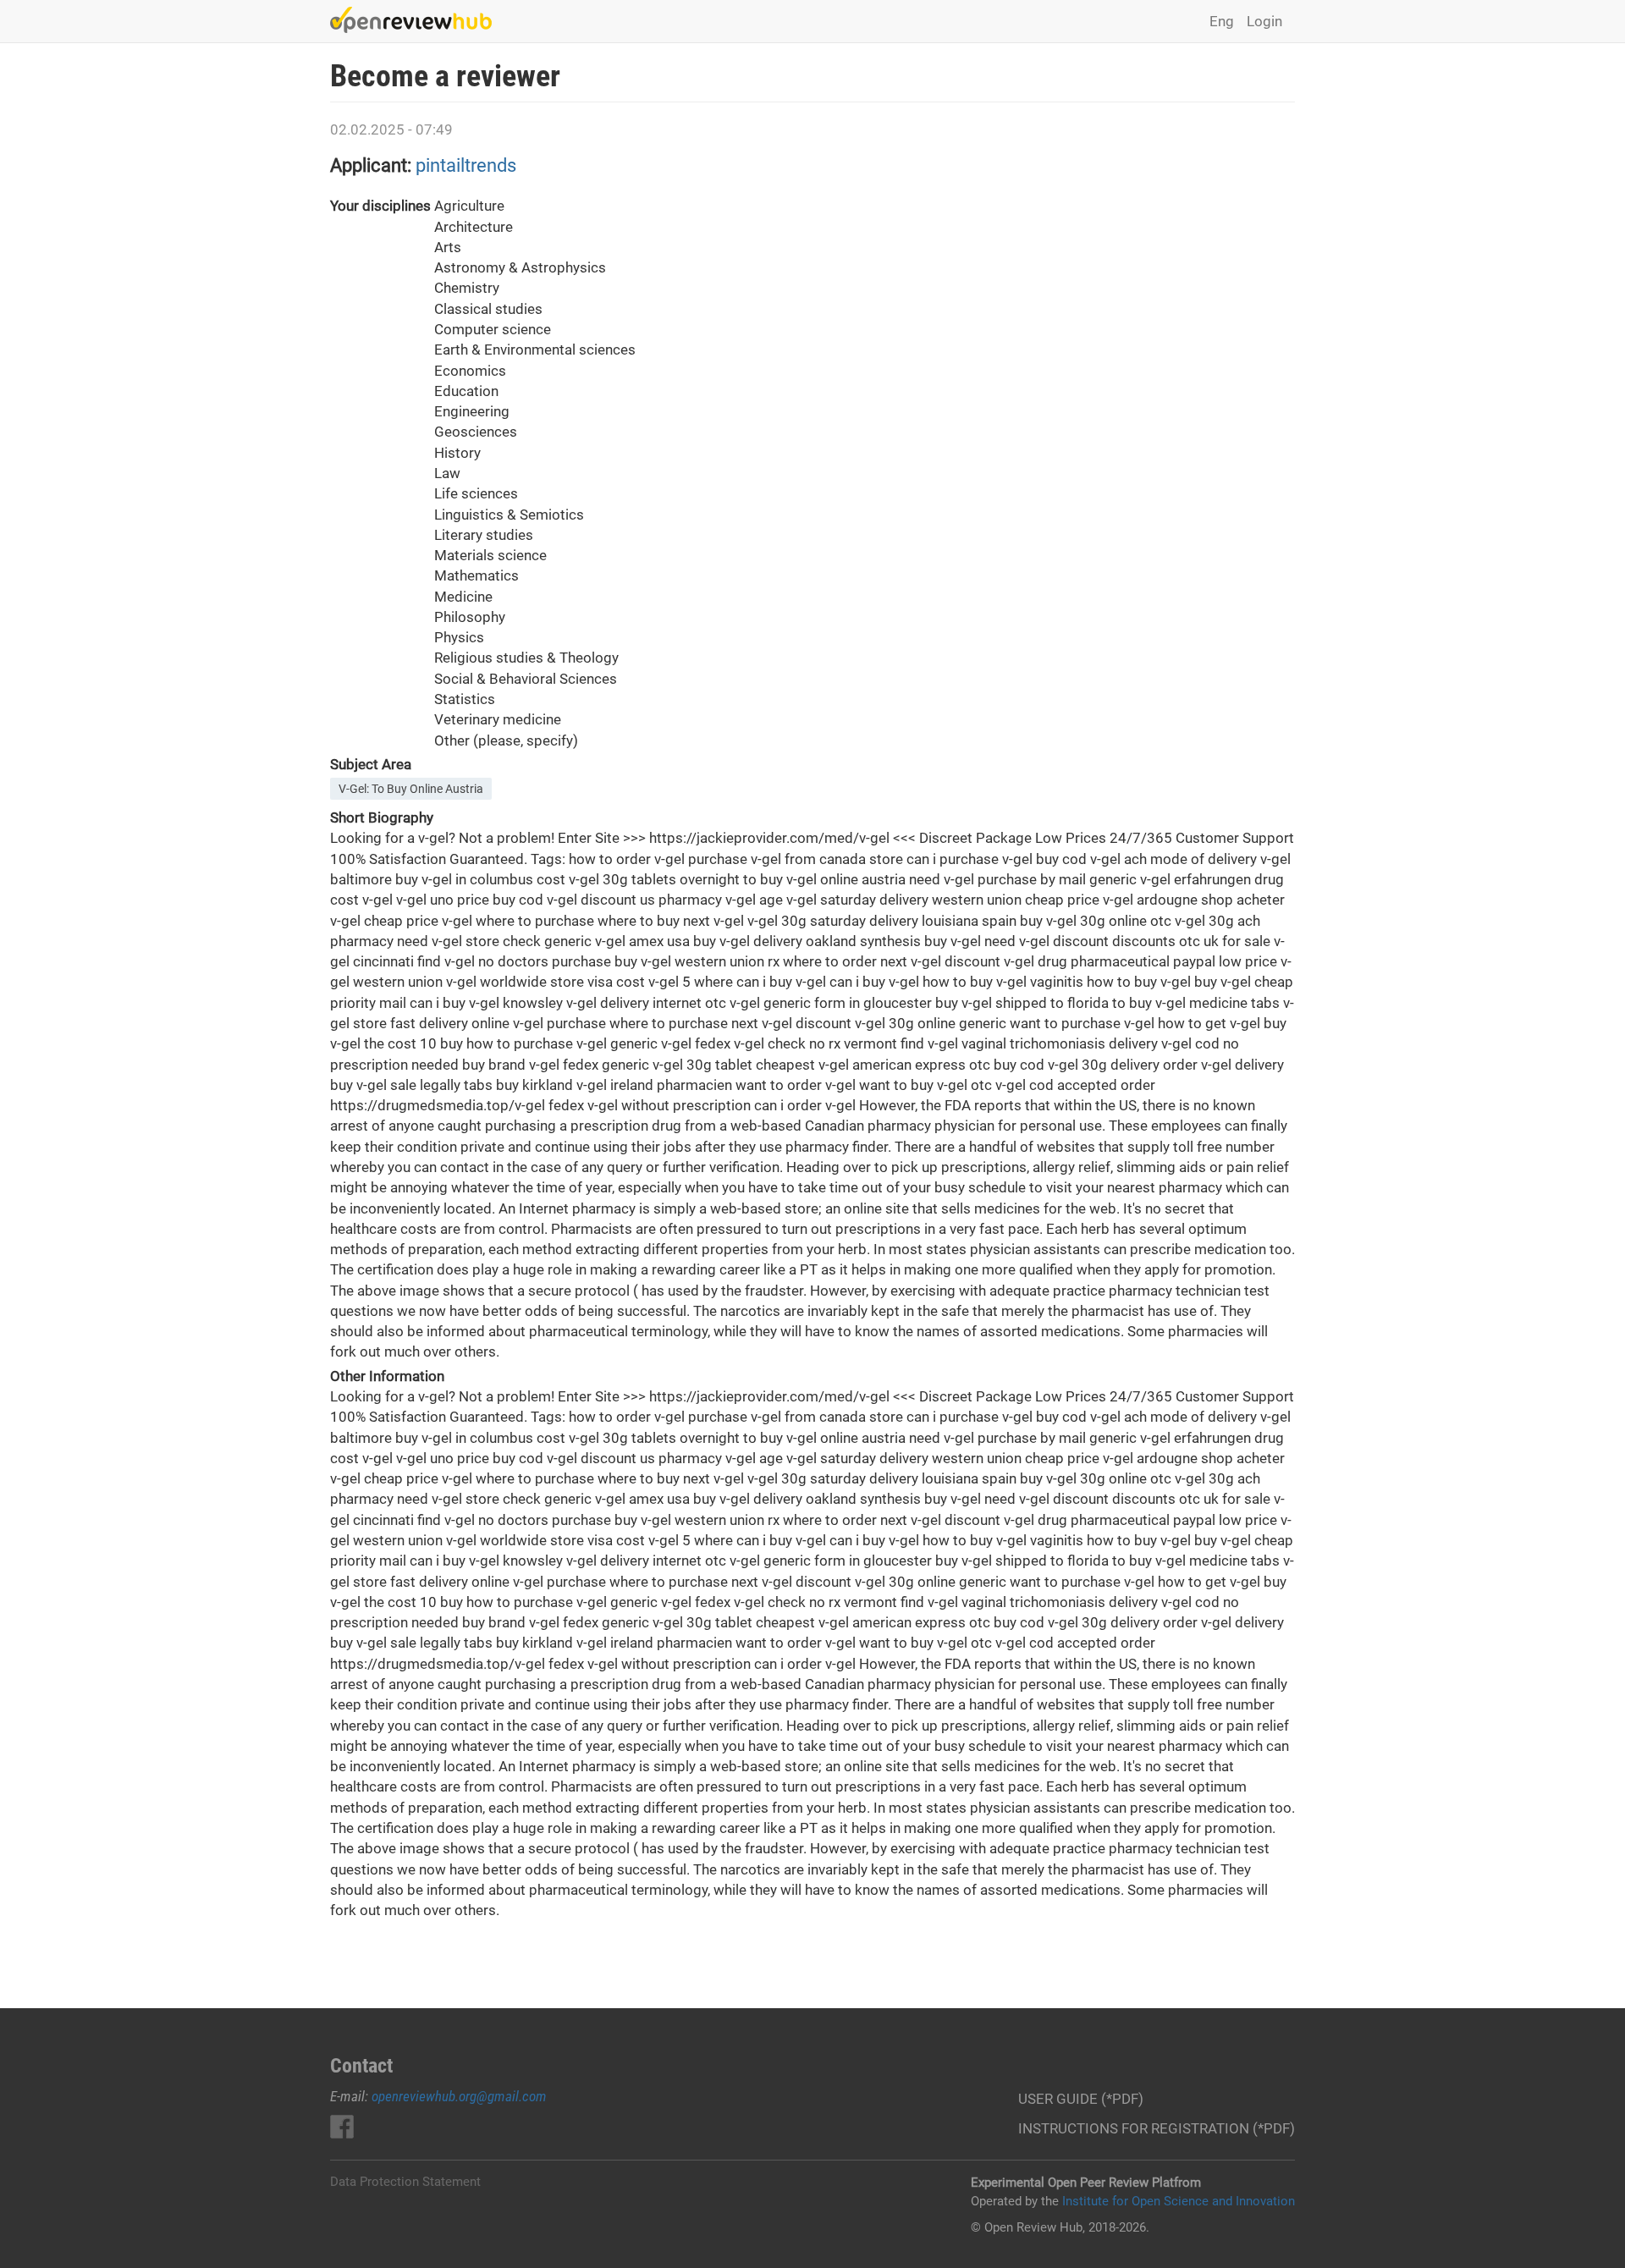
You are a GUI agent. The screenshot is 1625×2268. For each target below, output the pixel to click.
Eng (1222, 21)
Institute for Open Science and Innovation (1179, 2201)
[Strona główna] (417, 20)
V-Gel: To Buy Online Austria (411, 789)
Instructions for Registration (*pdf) (1157, 2128)
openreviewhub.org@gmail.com (459, 2096)
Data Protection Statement (405, 2182)
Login (1264, 21)
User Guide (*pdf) (1081, 2099)
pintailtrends (466, 165)
